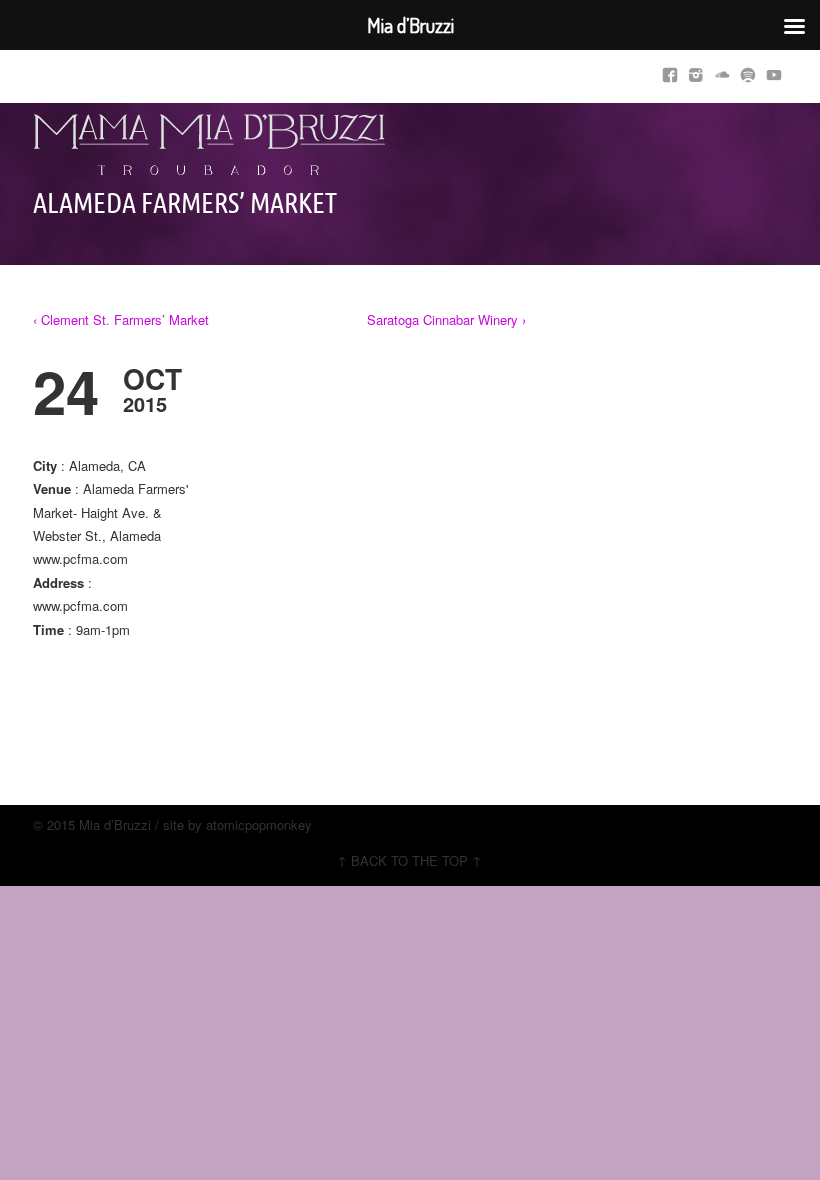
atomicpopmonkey (259, 824)
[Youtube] (774, 71)
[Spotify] (748, 71)
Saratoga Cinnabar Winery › (446, 319)
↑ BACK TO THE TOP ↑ (409, 860)
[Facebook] (670, 71)
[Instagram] (696, 71)
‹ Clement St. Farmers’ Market (121, 319)
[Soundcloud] (722, 71)
